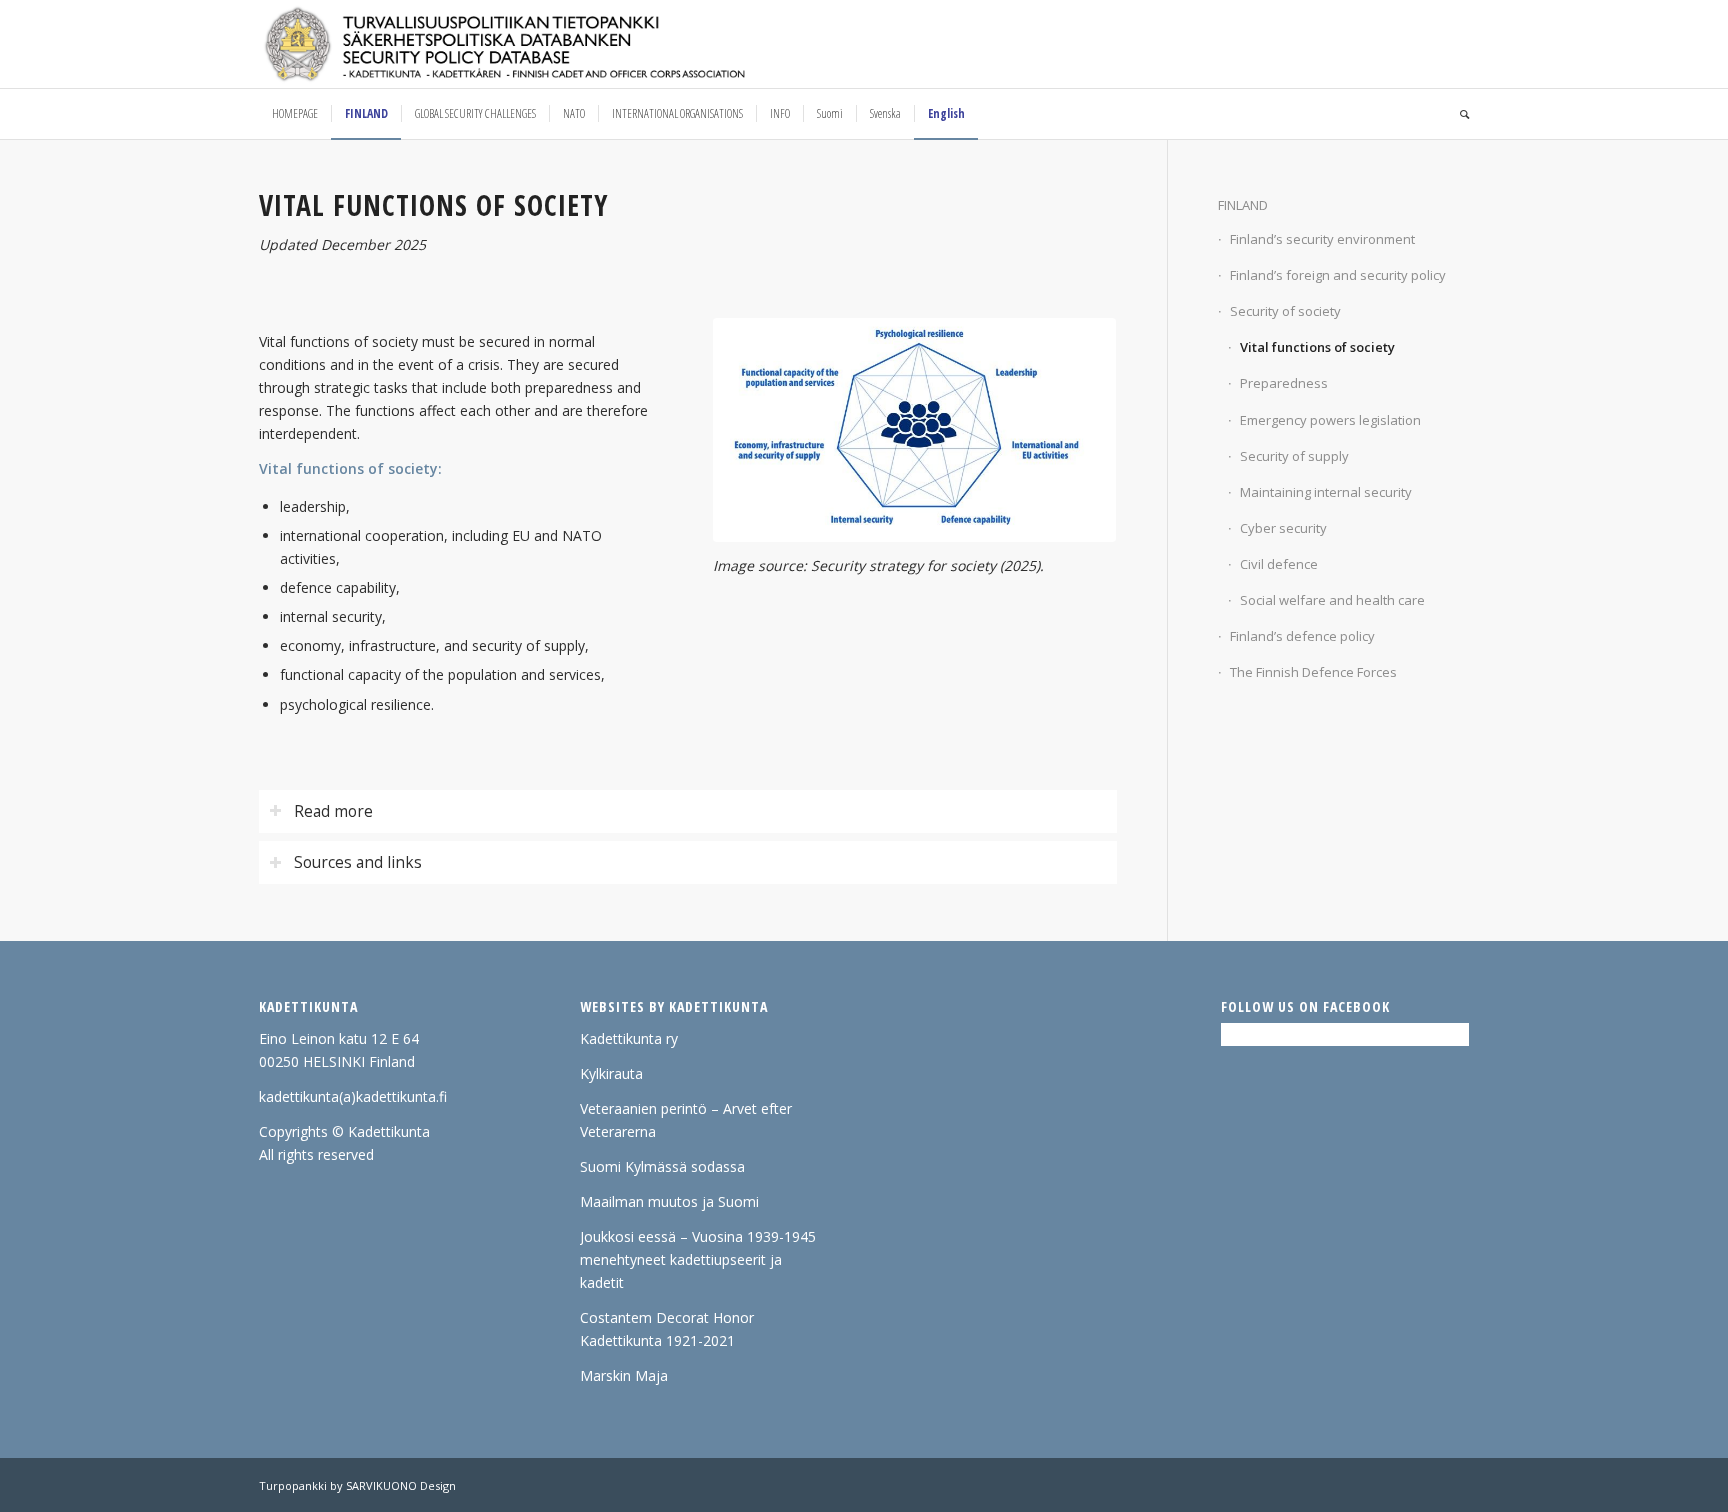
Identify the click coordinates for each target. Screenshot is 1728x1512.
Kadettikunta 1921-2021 (657, 1340)
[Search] (1458, 114)
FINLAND (1243, 205)
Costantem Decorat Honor (667, 1317)
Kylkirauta (611, 1073)
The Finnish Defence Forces (1313, 672)
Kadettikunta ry (629, 1038)
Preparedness (1284, 383)
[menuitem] (295, 114)
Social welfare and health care (1332, 600)
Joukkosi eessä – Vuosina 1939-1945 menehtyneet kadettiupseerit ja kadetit (698, 1259)
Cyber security (1283, 528)
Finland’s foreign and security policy (1338, 275)
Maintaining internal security (1326, 492)
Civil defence (1279, 564)
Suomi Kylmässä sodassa (662, 1166)
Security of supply (1294, 456)
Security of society (1285, 311)
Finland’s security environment (1322, 239)
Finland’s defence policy (1302, 636)
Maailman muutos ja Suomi (669, 1201)
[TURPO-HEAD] (547, 44)
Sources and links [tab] (358, 862)
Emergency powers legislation (1330, 420)
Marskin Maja (624, 1375)
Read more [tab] (333, 811)
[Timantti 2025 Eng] (914, 430)
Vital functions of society (1317, 347)
